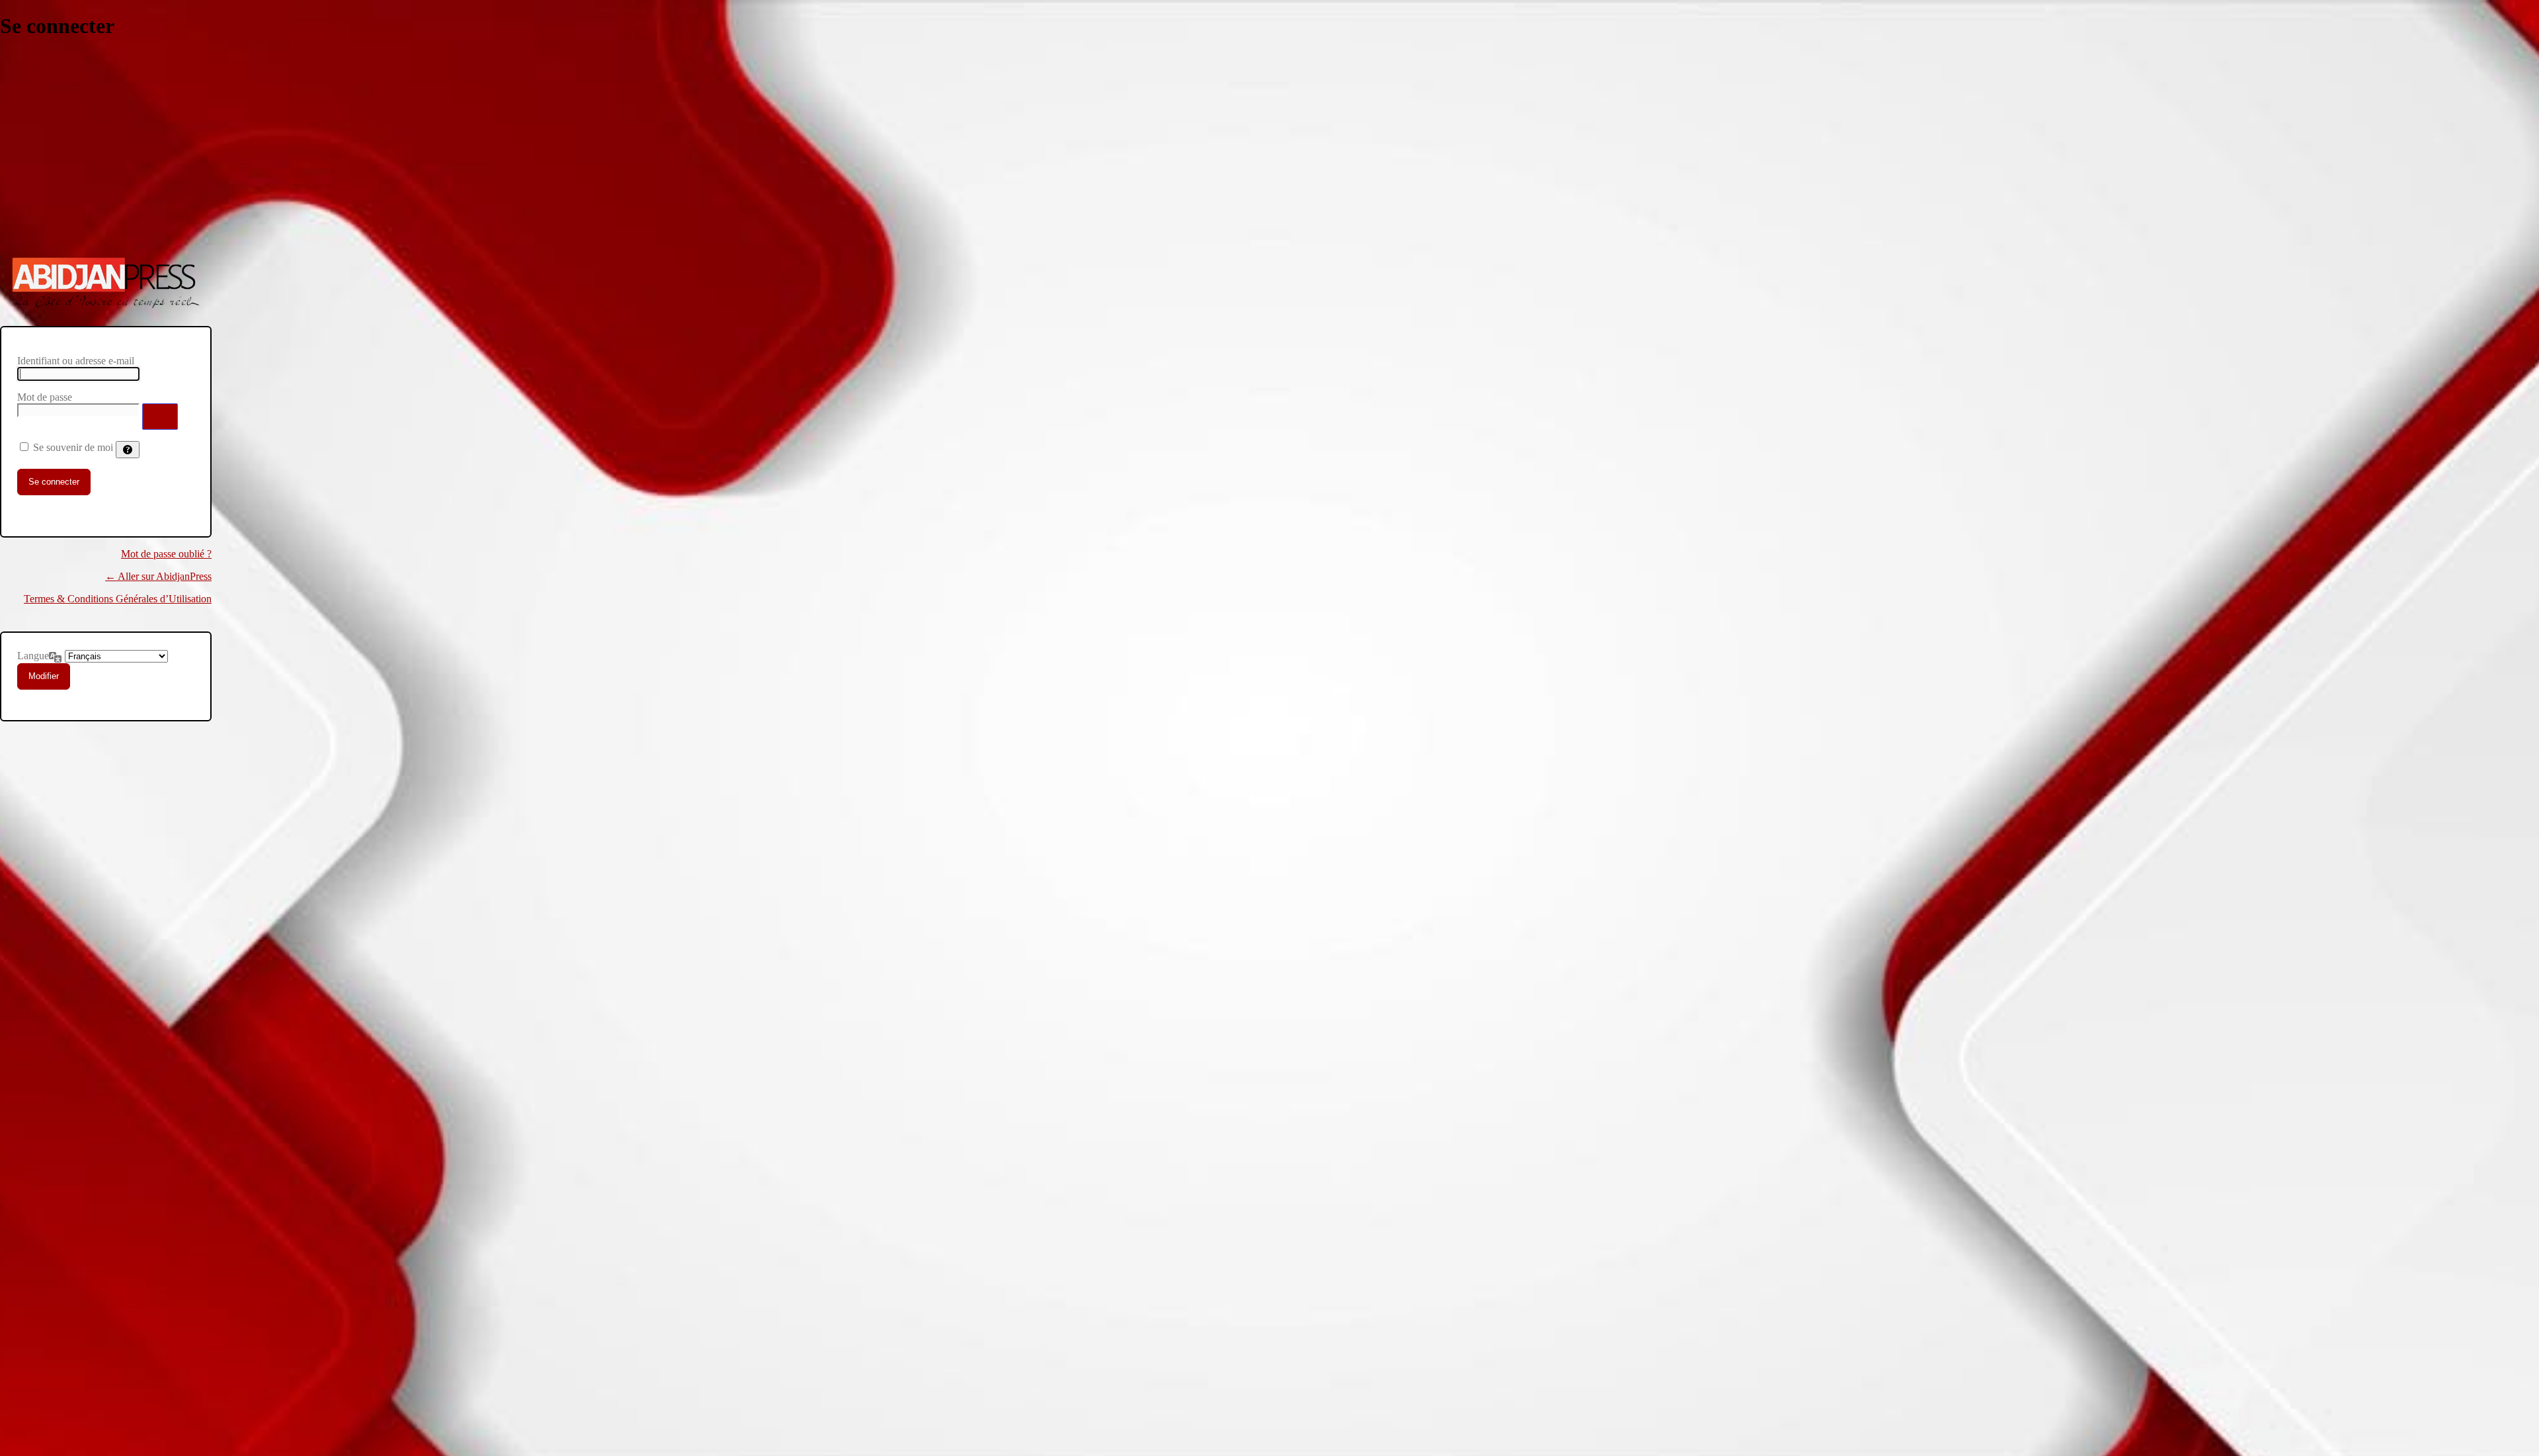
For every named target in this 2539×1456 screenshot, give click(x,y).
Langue (33, 656)
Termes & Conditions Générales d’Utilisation (118, 599)
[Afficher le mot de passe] (160, 417)
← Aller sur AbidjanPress (158, 576)
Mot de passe (45, 397)
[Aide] (128, 450)
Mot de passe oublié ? (166, 554)
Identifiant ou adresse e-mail (76, 361)
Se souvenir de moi (73, 447)
